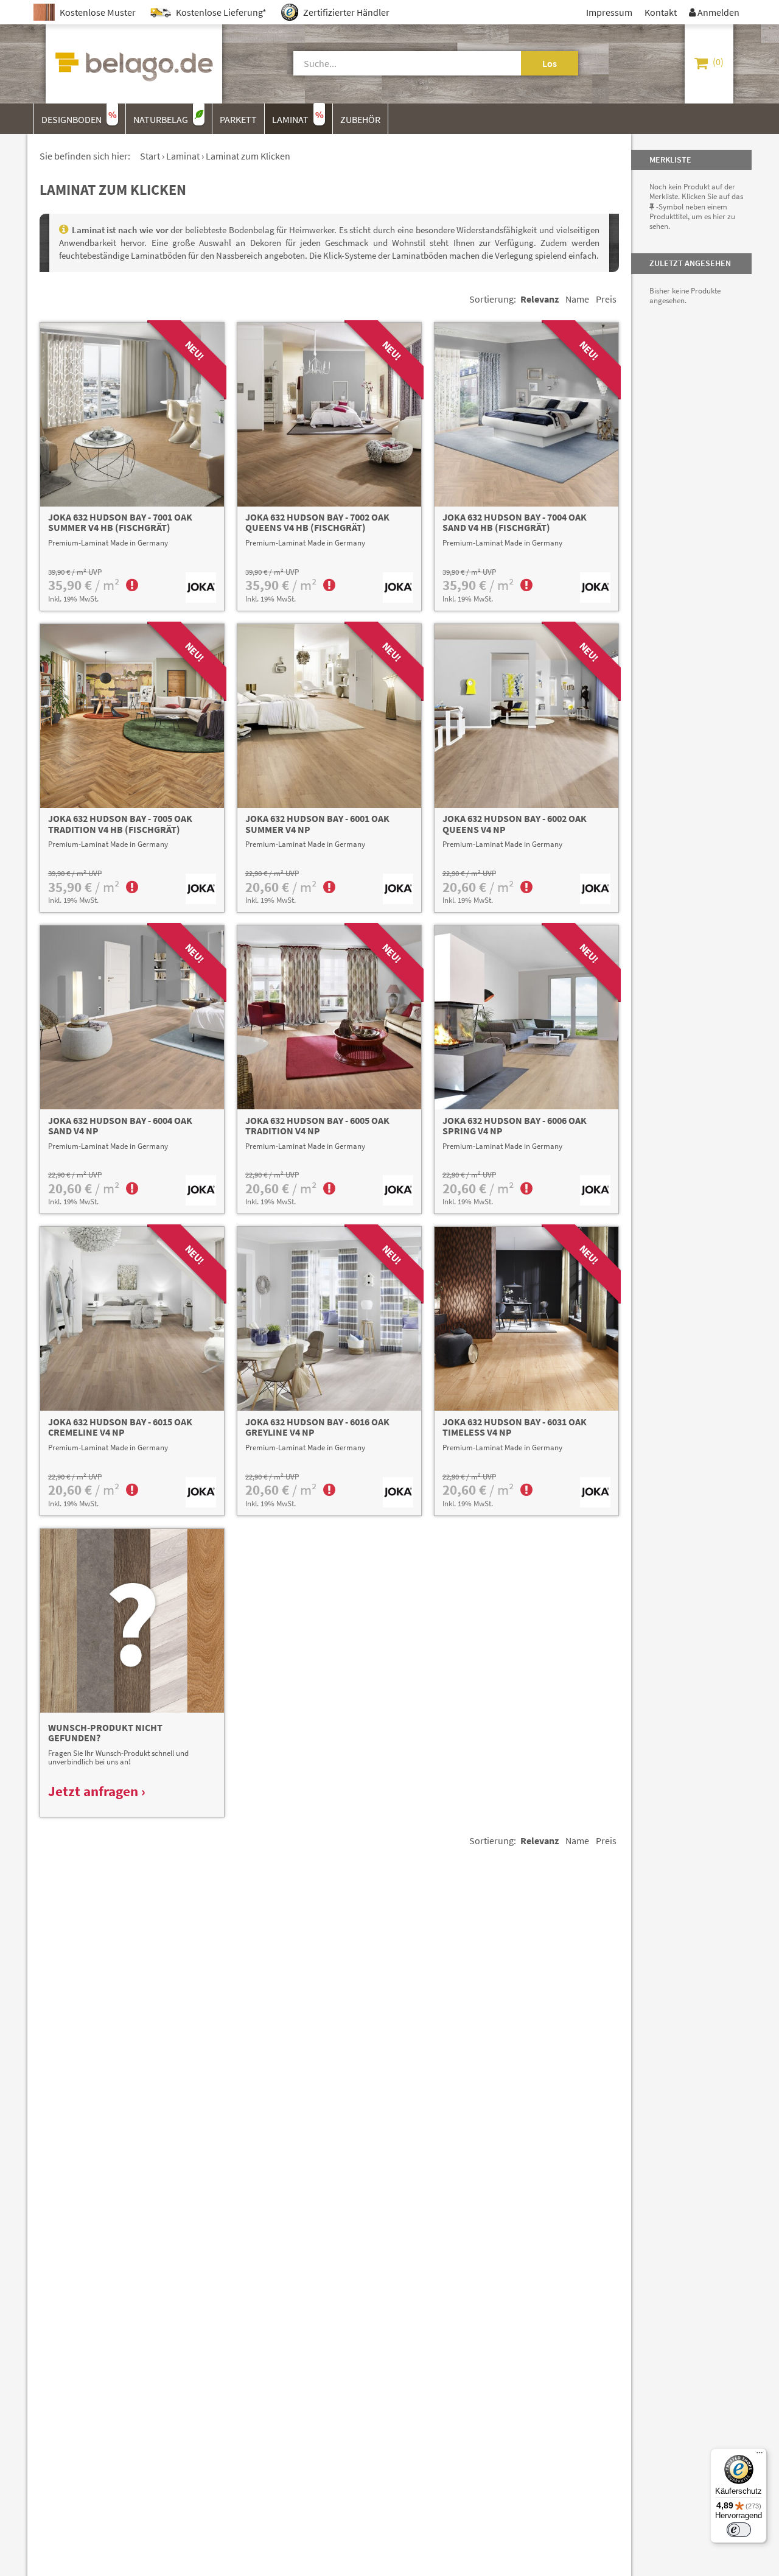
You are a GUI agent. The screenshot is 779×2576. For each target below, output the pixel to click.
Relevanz (540, 299)
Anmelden (714, 12)
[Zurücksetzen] (507, 63)
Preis (606, 299)
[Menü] (760, 2455)
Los (550, 63)
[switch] (739, 2530)
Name (577, 299)
